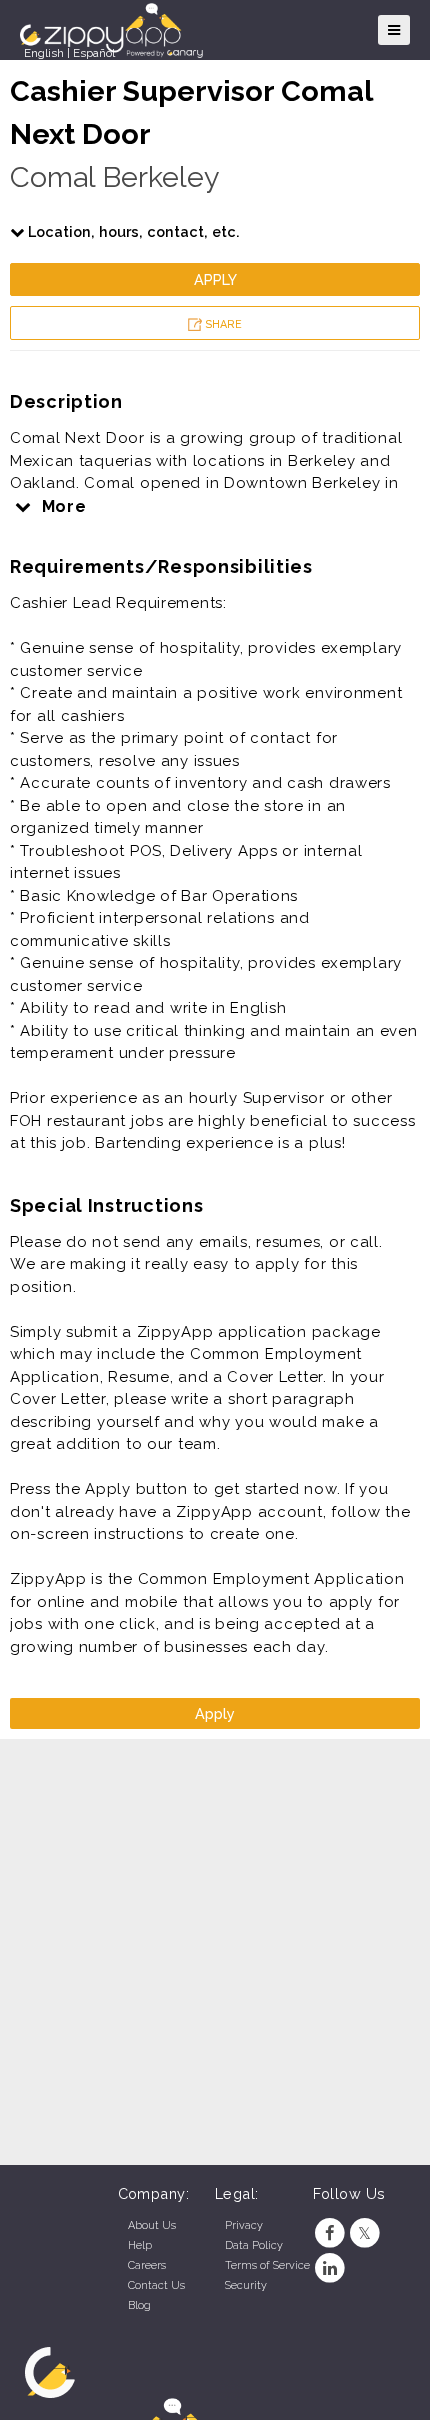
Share (222, 324)
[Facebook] (330, 2233)
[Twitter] (364, 2233)
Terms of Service (267, 2265)
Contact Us (156, 2285)
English (44, 53)
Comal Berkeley (115, 177)
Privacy (244, 2225)
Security (246, 2285)
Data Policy (254, 2245)
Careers (147, 2265)
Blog (139, 2305)
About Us (152, 2225)
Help (140, 2245)
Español (94, 53)
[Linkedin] (330, 2268)
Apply (215, 279)
